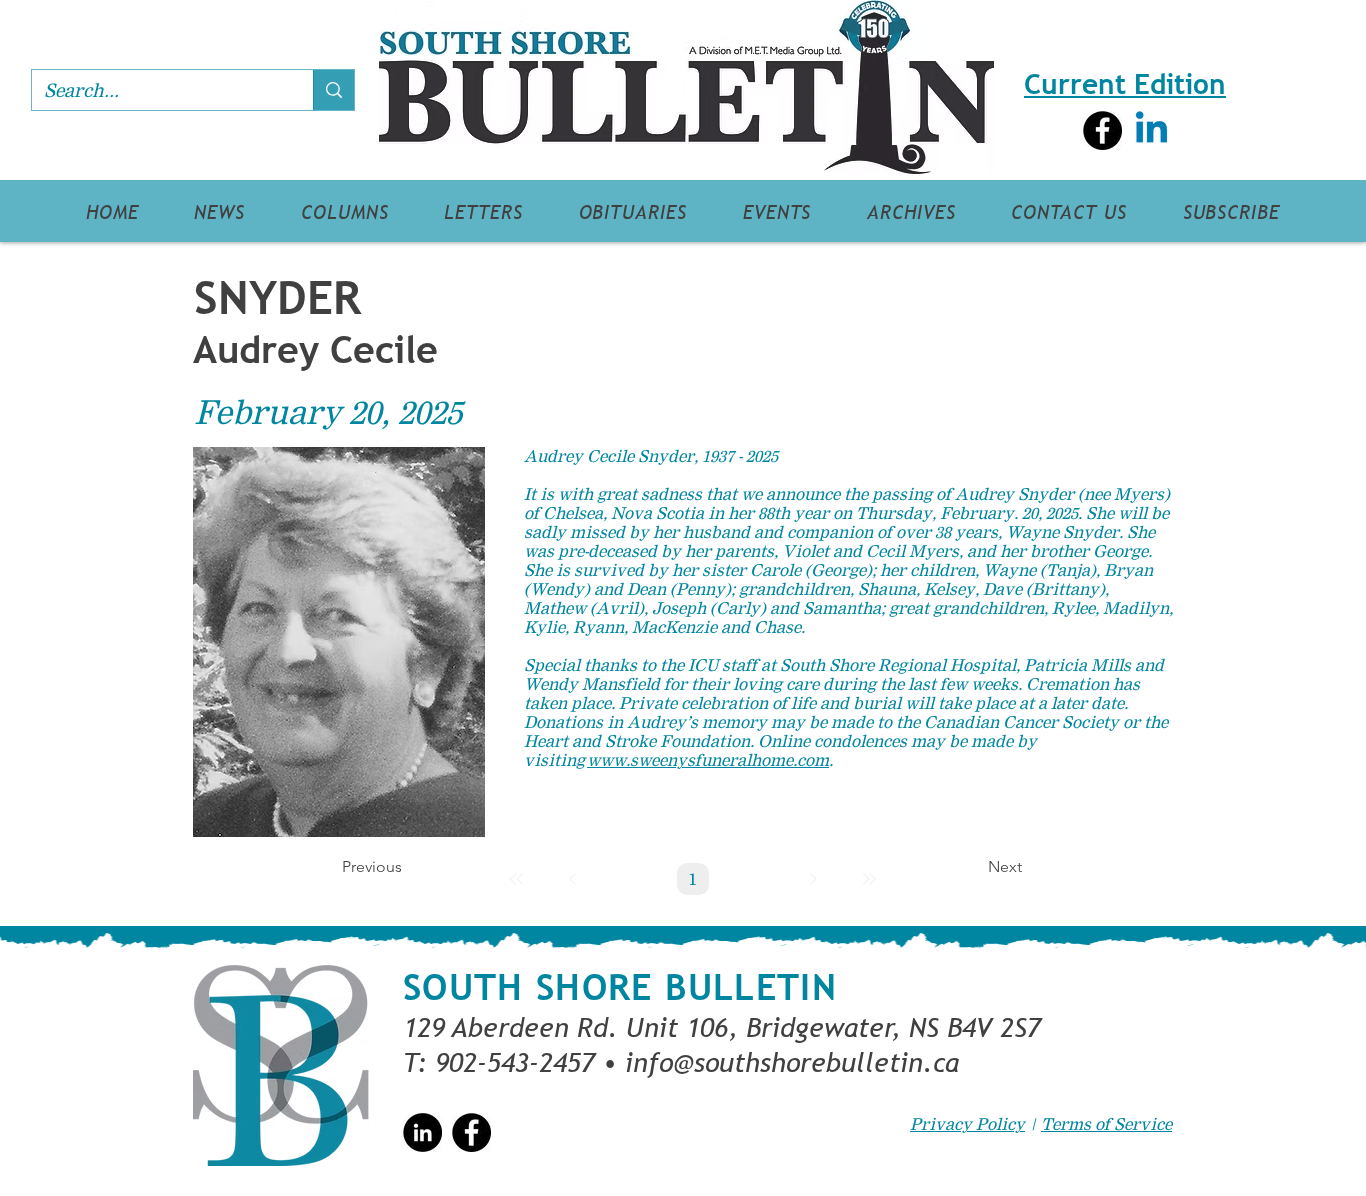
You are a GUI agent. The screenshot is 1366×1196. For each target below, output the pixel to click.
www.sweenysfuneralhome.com (708, 760)
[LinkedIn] (422, 1132)
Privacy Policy (967, 1124)
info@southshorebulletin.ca (792, 1061)
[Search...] (333, 90)
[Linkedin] (1151, 130)
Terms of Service (1106, 1124)
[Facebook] (1102, 130)
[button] (220, 212)
